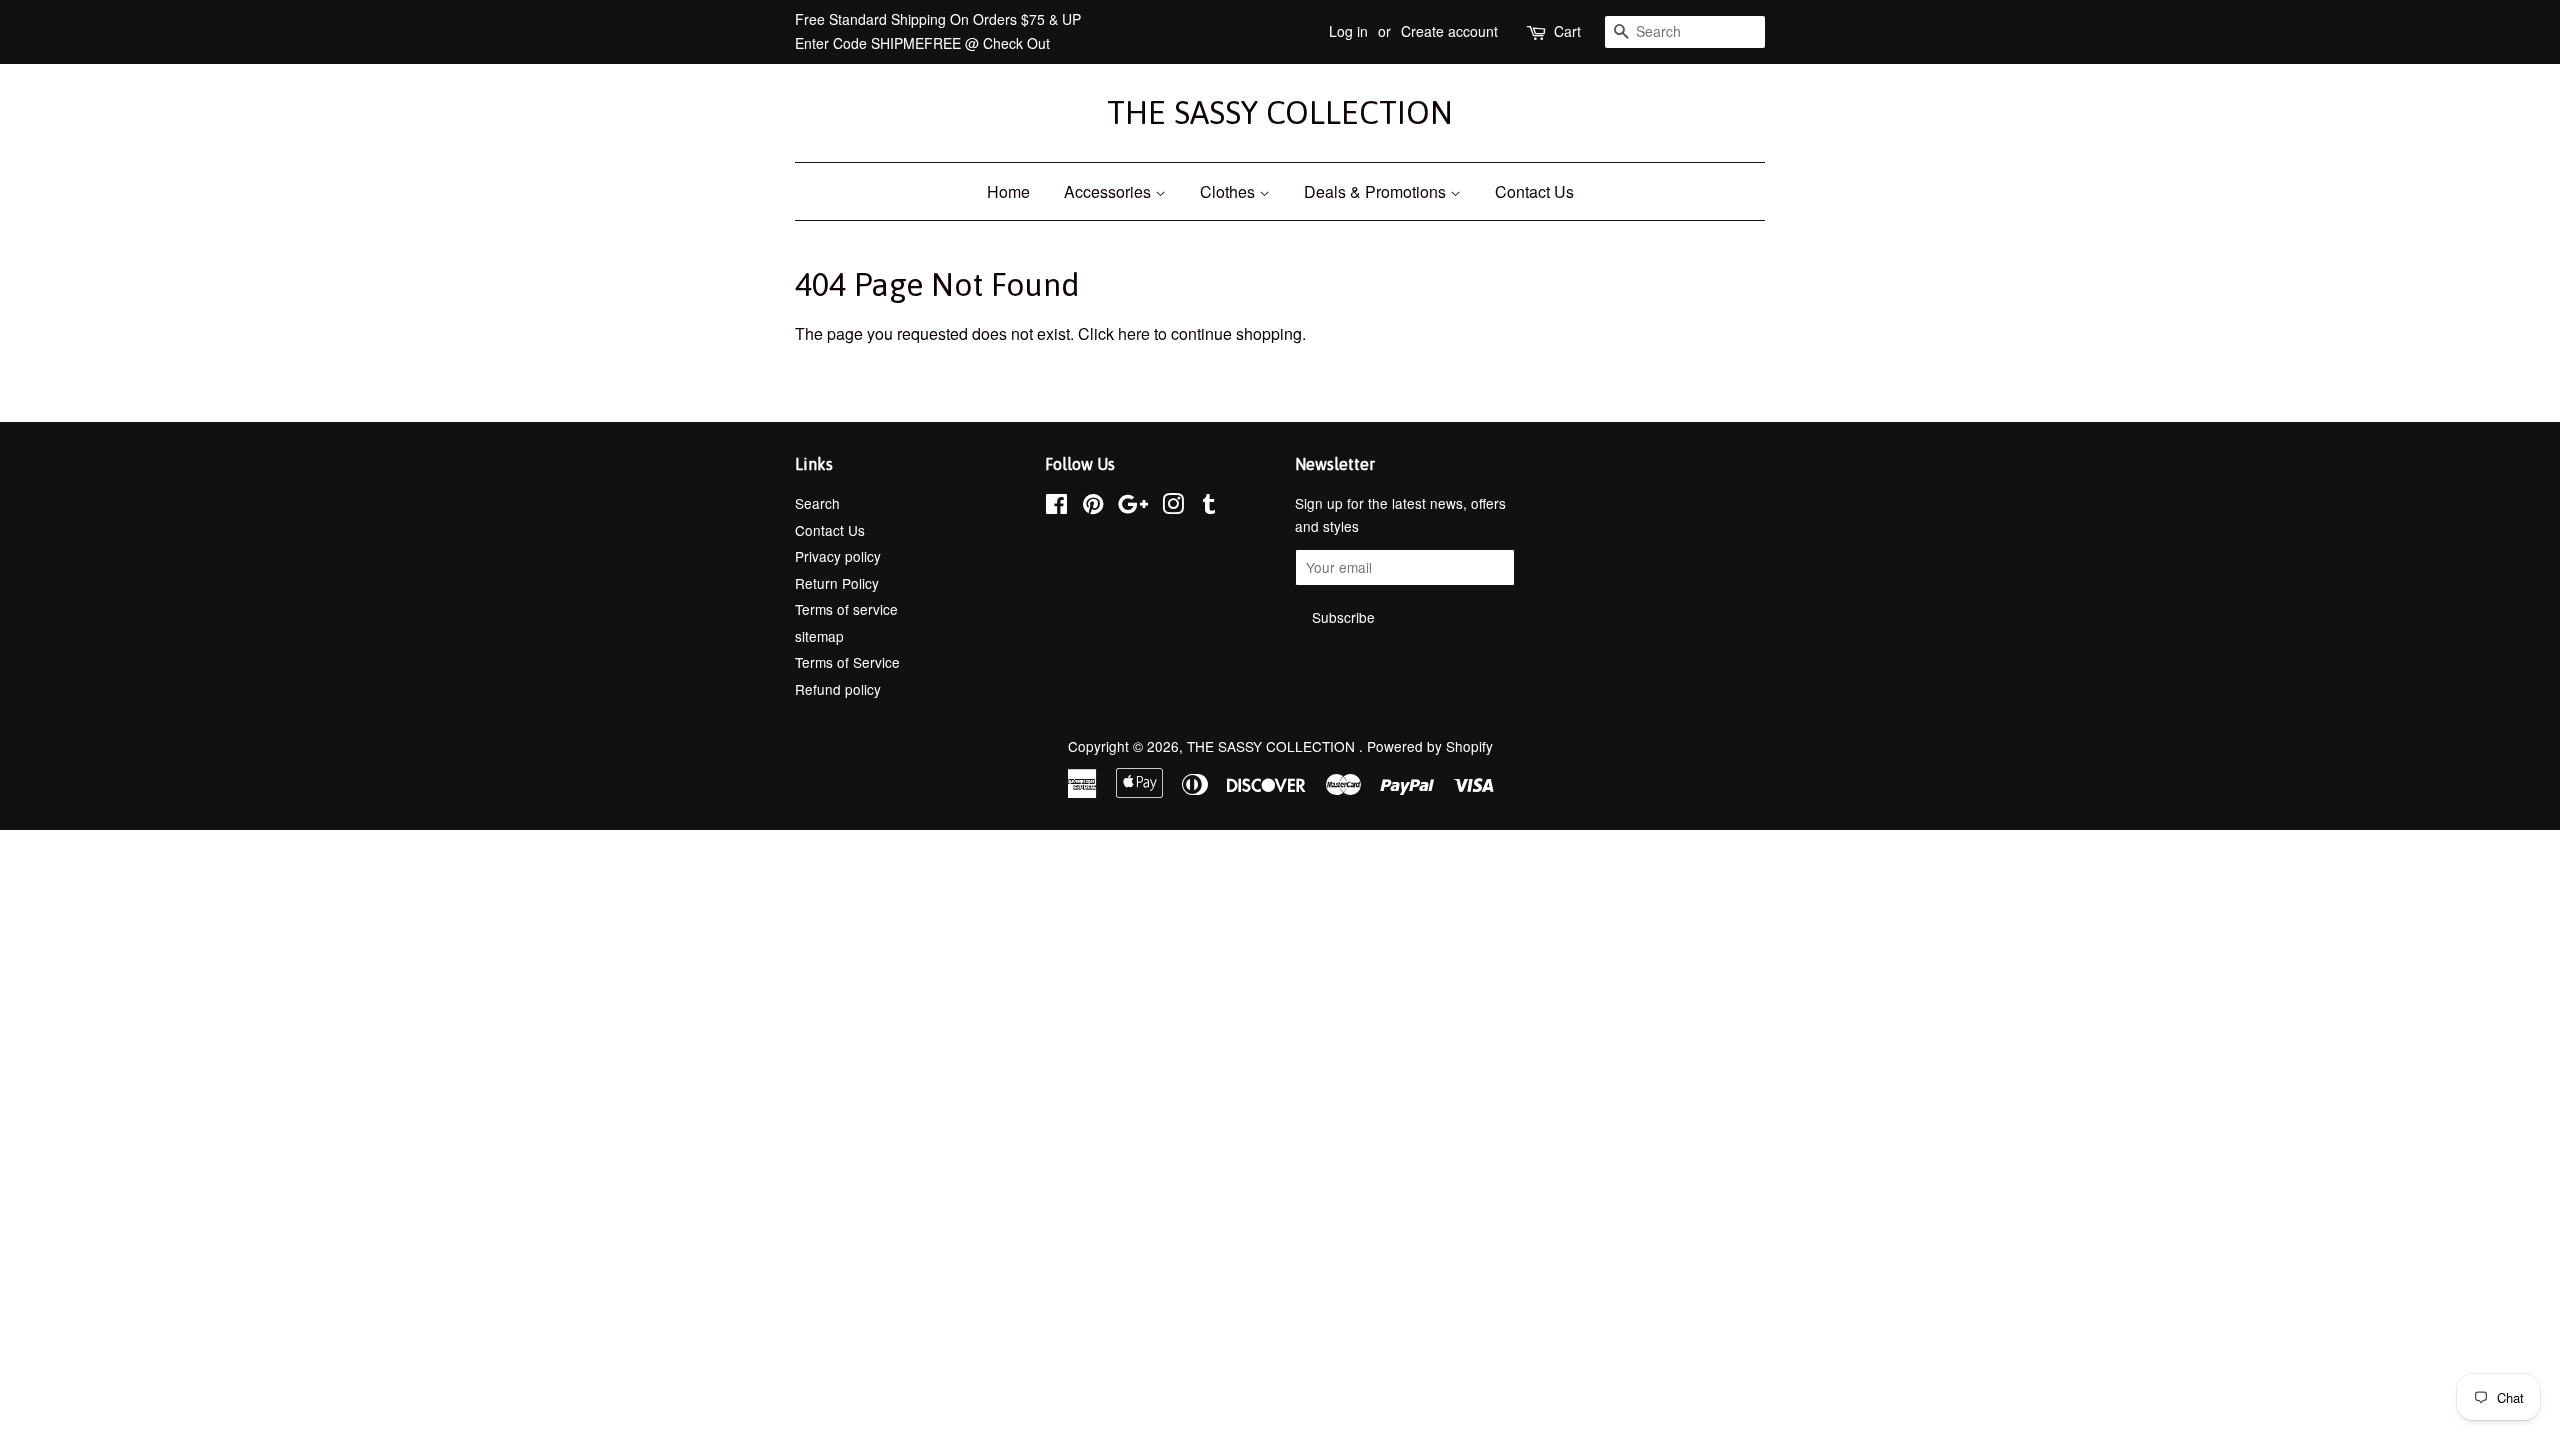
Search (817, 503)
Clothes (1229, 191)
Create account (1449, 31)
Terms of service (846, 609)
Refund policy (838, 689)
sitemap (819, 636)
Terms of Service (847, 662)
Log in (1348, 31)
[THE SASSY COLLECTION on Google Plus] (1133, 507)
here (1134, 333)
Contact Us (1534, 191)
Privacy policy (838, 556)
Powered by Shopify (1430, 746)
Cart (1567, 31)
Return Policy (837, 583)
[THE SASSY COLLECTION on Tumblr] (1209, 507)
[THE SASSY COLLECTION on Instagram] (1173, 507)
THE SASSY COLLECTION (1280, 112)
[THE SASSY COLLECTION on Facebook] (1056, 507)
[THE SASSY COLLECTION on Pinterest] (1093, 507)
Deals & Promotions (1377, 191)
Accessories (1109, 191)
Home (1008, 191)
